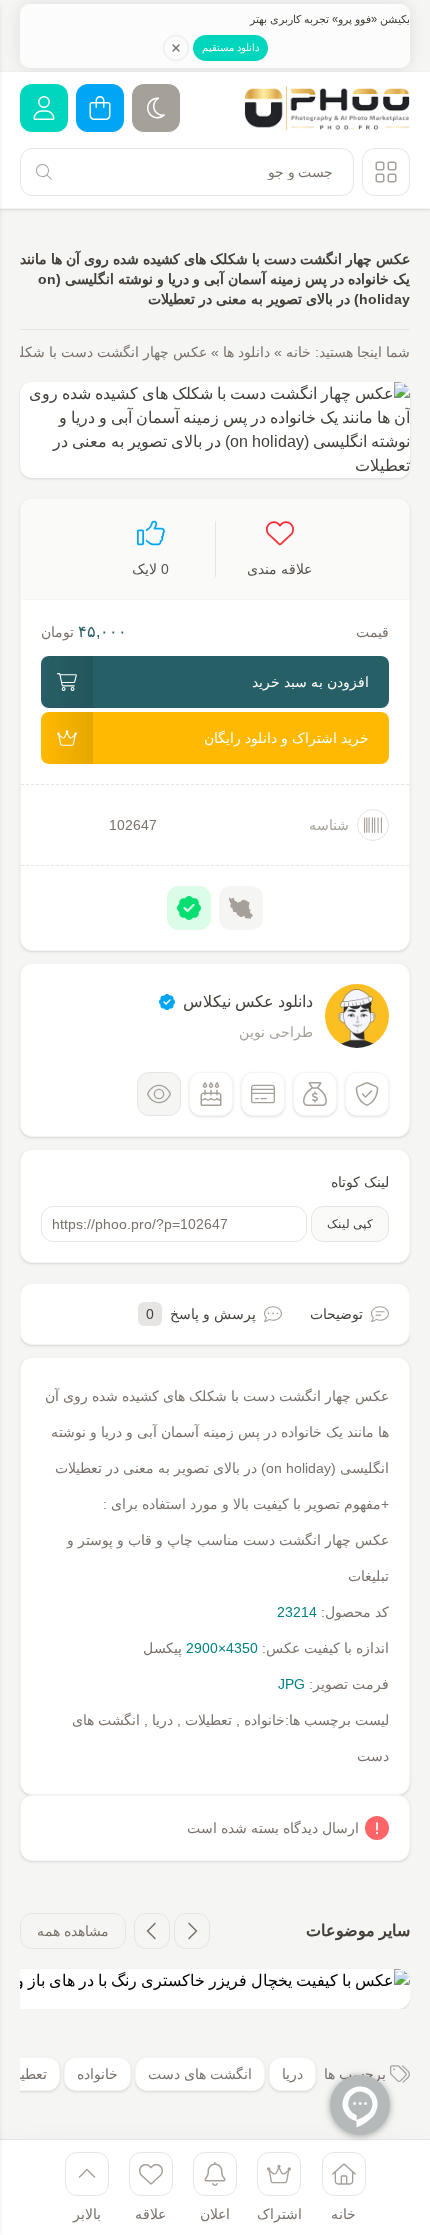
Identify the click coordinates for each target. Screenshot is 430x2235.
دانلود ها (246, 352)
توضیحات (336, 1314)
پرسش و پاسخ (201, 1314)
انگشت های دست (200, 2074)
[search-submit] (44, 172)
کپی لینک (350, 1224)
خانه (298, 352)
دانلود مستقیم (230, 47)
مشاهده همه (73, 1931)
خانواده (97, 2074)
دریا (292, 2074)
